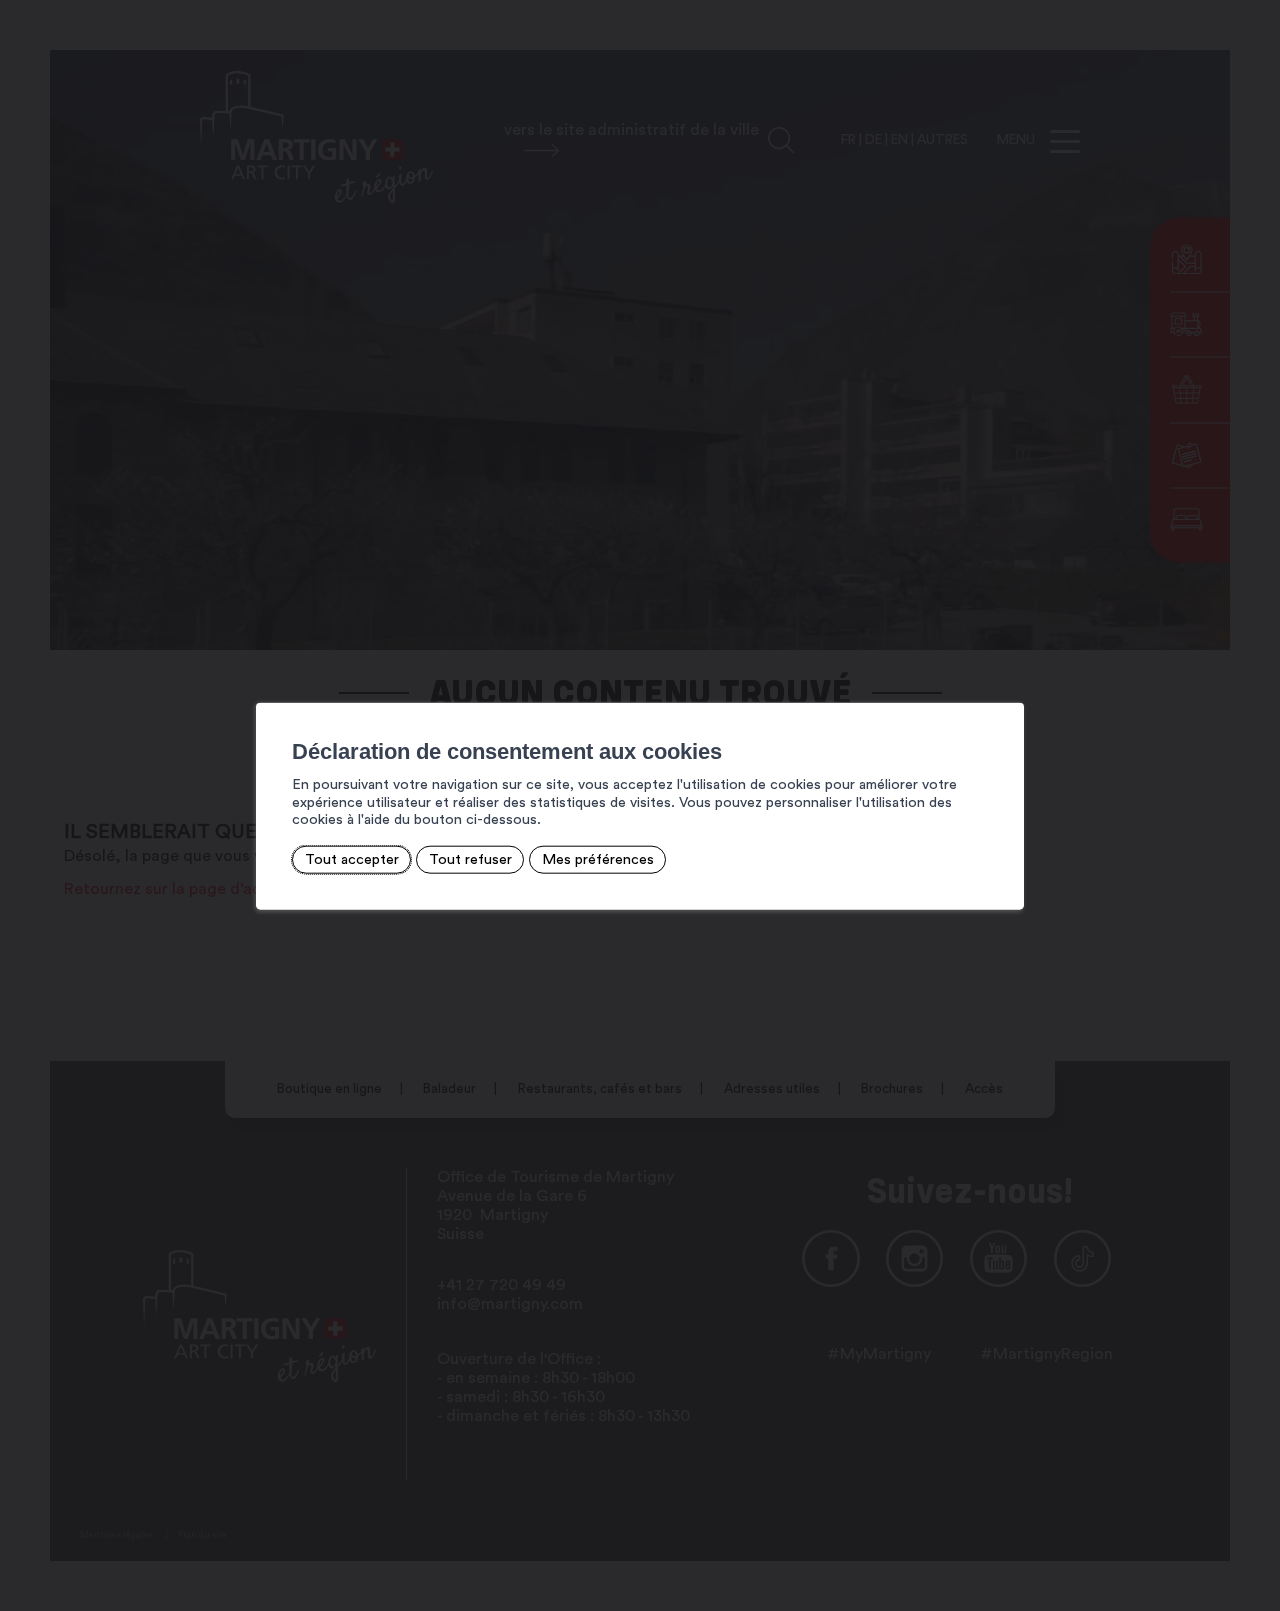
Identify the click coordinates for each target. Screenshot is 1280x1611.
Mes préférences (598, 859)
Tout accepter (352, 859)
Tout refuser (470, 859)
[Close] (1006, 680)
